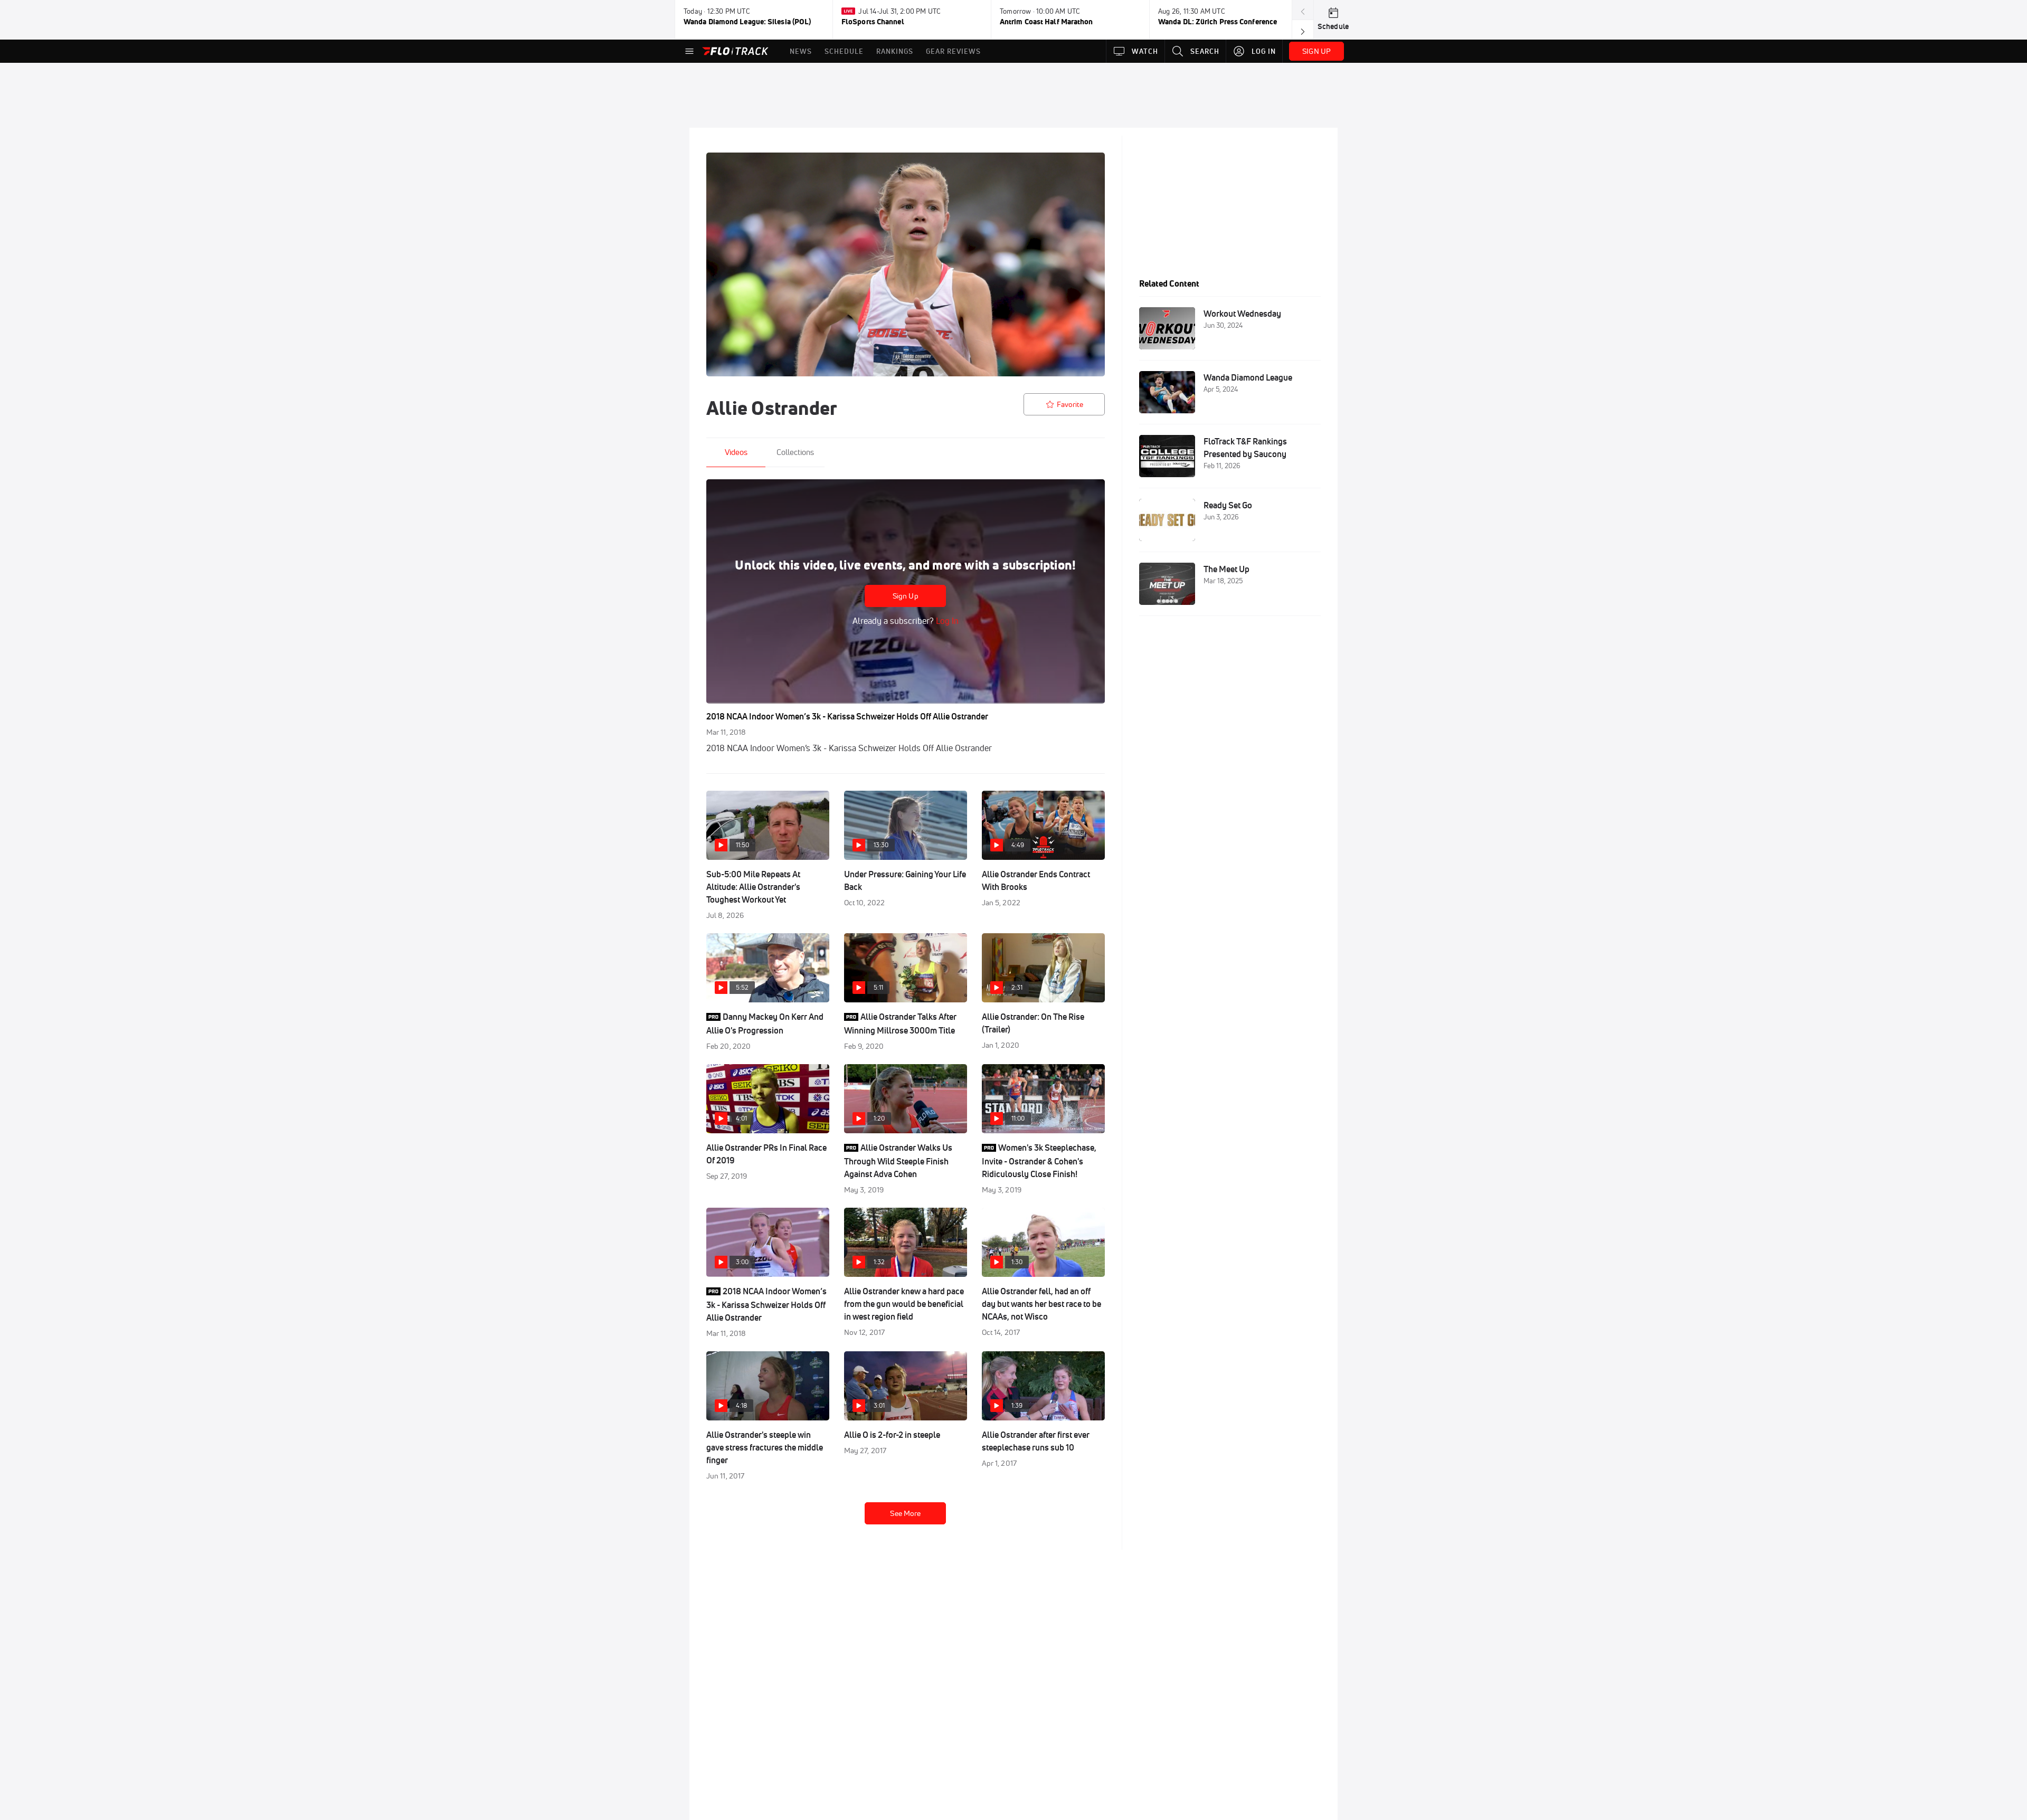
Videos (736, 452)
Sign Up (906, 596)
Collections (795, 452)
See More (905, 1513)
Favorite (1070, 404)
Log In (946, 621)
